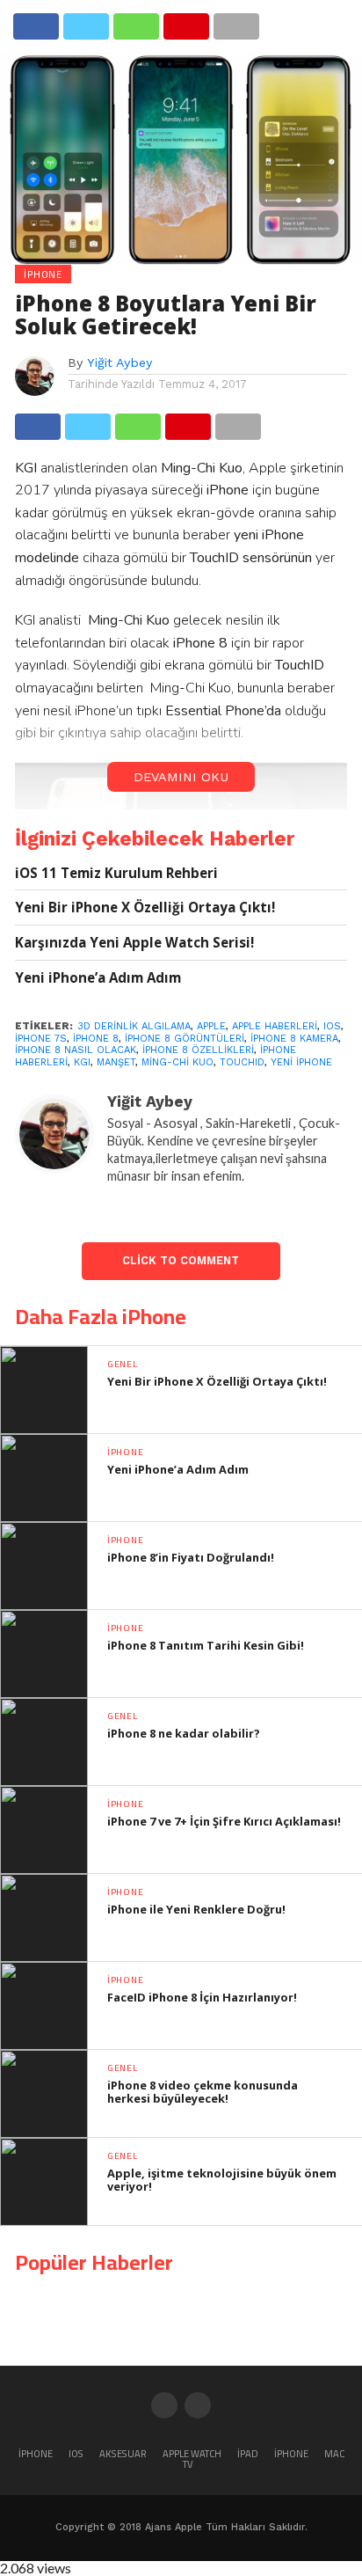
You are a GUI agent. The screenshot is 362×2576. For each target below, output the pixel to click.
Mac (334, 2453)
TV (188, 2464)
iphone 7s (41, 1039)
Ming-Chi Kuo (177, 1062)
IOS (332, 1026)
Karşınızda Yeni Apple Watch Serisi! (134, 943)
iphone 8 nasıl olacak (76, 1050)
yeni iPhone (301, 1062)
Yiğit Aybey (119, 362)
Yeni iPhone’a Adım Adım (98, 978)
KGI (82, 1062)
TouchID (242, 1062)
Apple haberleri (275, 1026)
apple (211, 1026)
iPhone (36, 2453)
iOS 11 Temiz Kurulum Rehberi (116, 873)
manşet (116, 1062)
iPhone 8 (96, 1039)
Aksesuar (123, 2453)
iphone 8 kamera (294, 1039)
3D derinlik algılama (134, 1026)
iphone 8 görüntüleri (185, 1039)
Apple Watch (192, 2453)
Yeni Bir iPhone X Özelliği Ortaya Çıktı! (145, 907)
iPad (248, 2453)
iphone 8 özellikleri (198, 1050)
